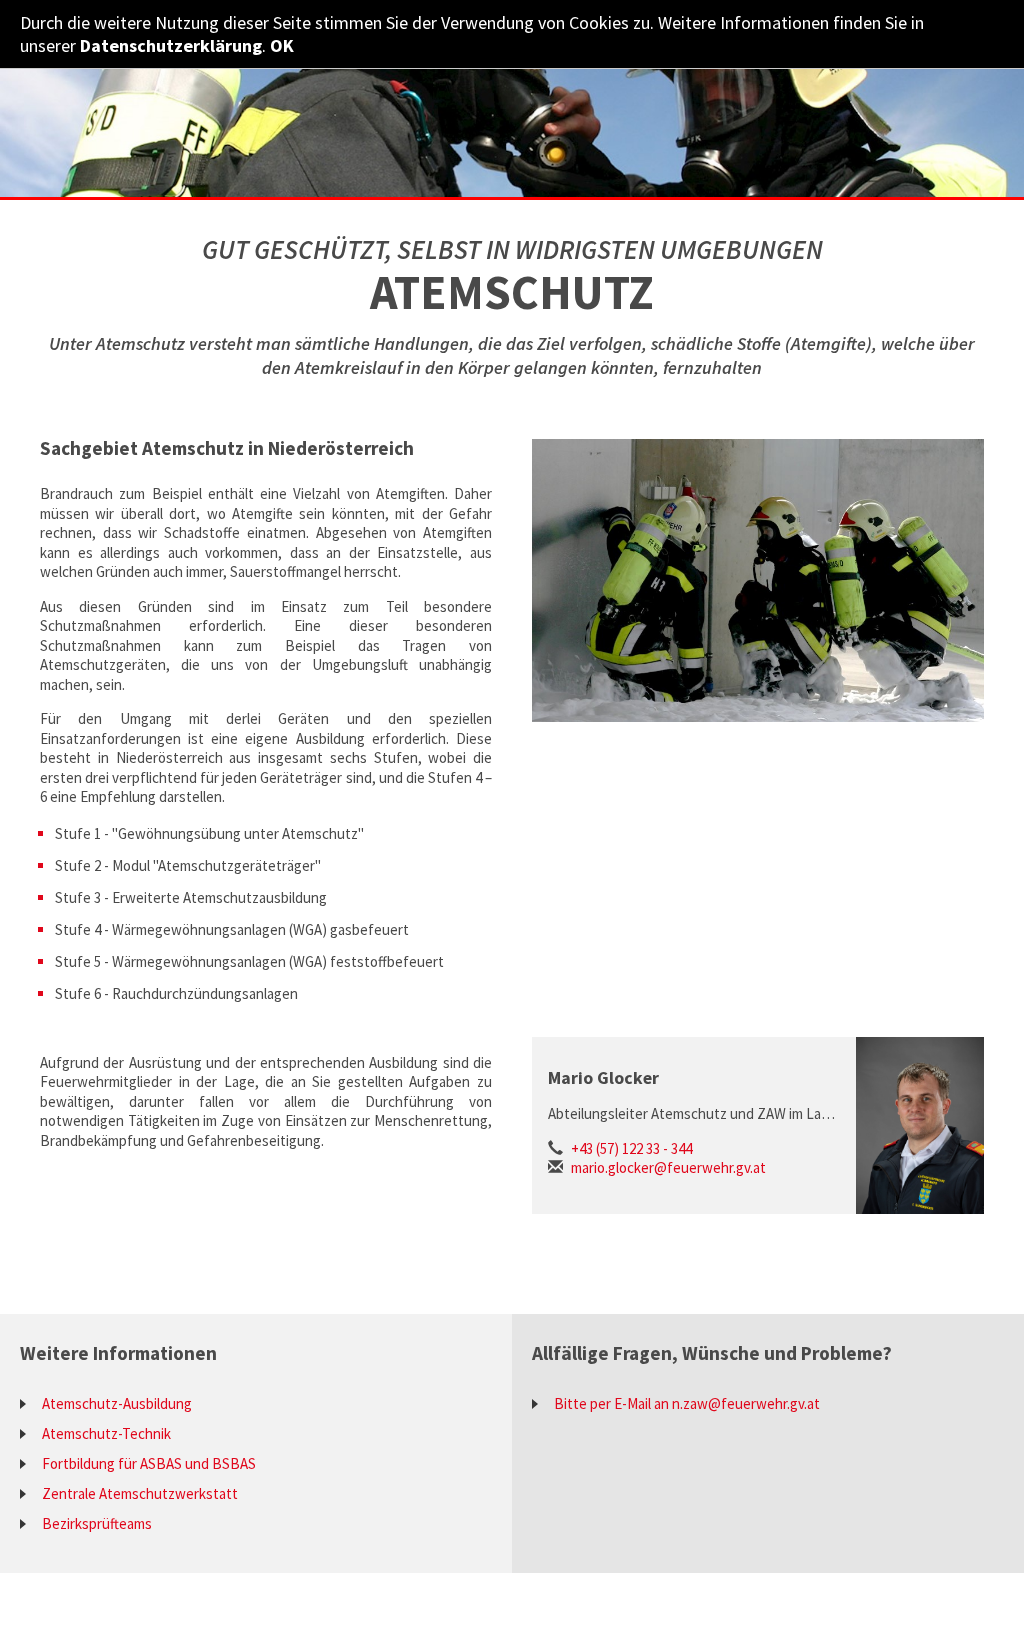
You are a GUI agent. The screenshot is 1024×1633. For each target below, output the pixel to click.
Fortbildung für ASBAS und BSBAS (149, 1463)
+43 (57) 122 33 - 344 (631, 1148)
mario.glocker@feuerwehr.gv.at (668, 1167)
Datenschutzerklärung (171, 45)
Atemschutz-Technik (106, 1433)
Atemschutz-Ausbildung (117, 1403)
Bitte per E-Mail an (613, 1403)
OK (282, 45)
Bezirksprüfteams (97, 1523)
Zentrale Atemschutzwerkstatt (140, 1493)
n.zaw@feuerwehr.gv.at (746, 1403)
